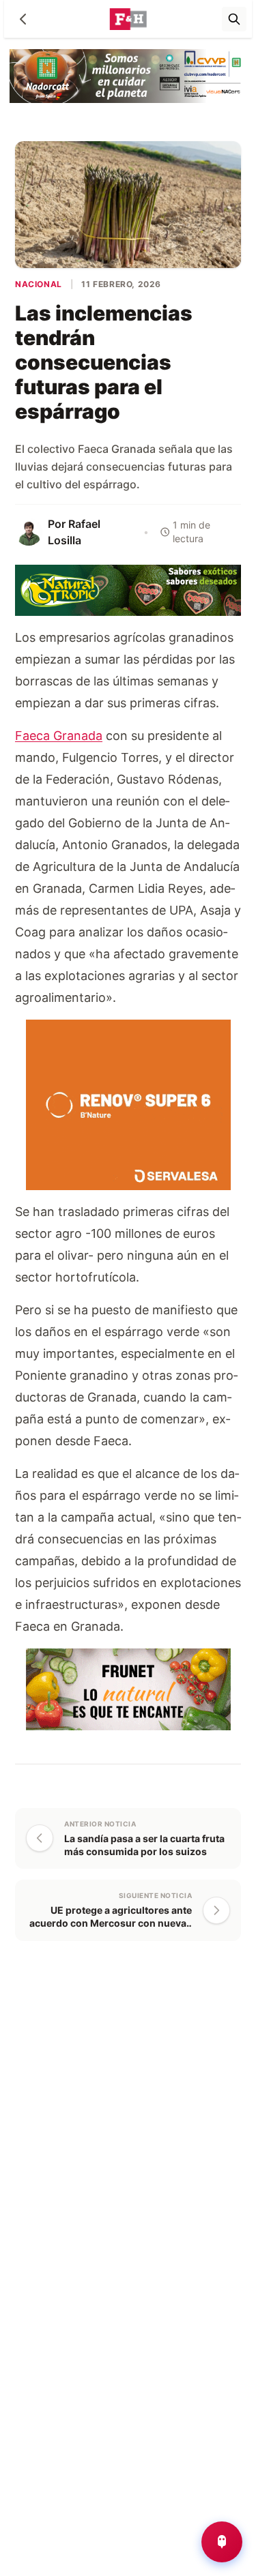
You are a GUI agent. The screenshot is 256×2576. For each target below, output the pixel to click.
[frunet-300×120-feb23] (128, 1688)
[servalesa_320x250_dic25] (128, 1104)
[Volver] (23, 19)
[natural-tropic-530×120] (128, 589)
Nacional (39, 284)
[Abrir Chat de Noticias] (222, 2542)
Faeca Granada (59, 736)
